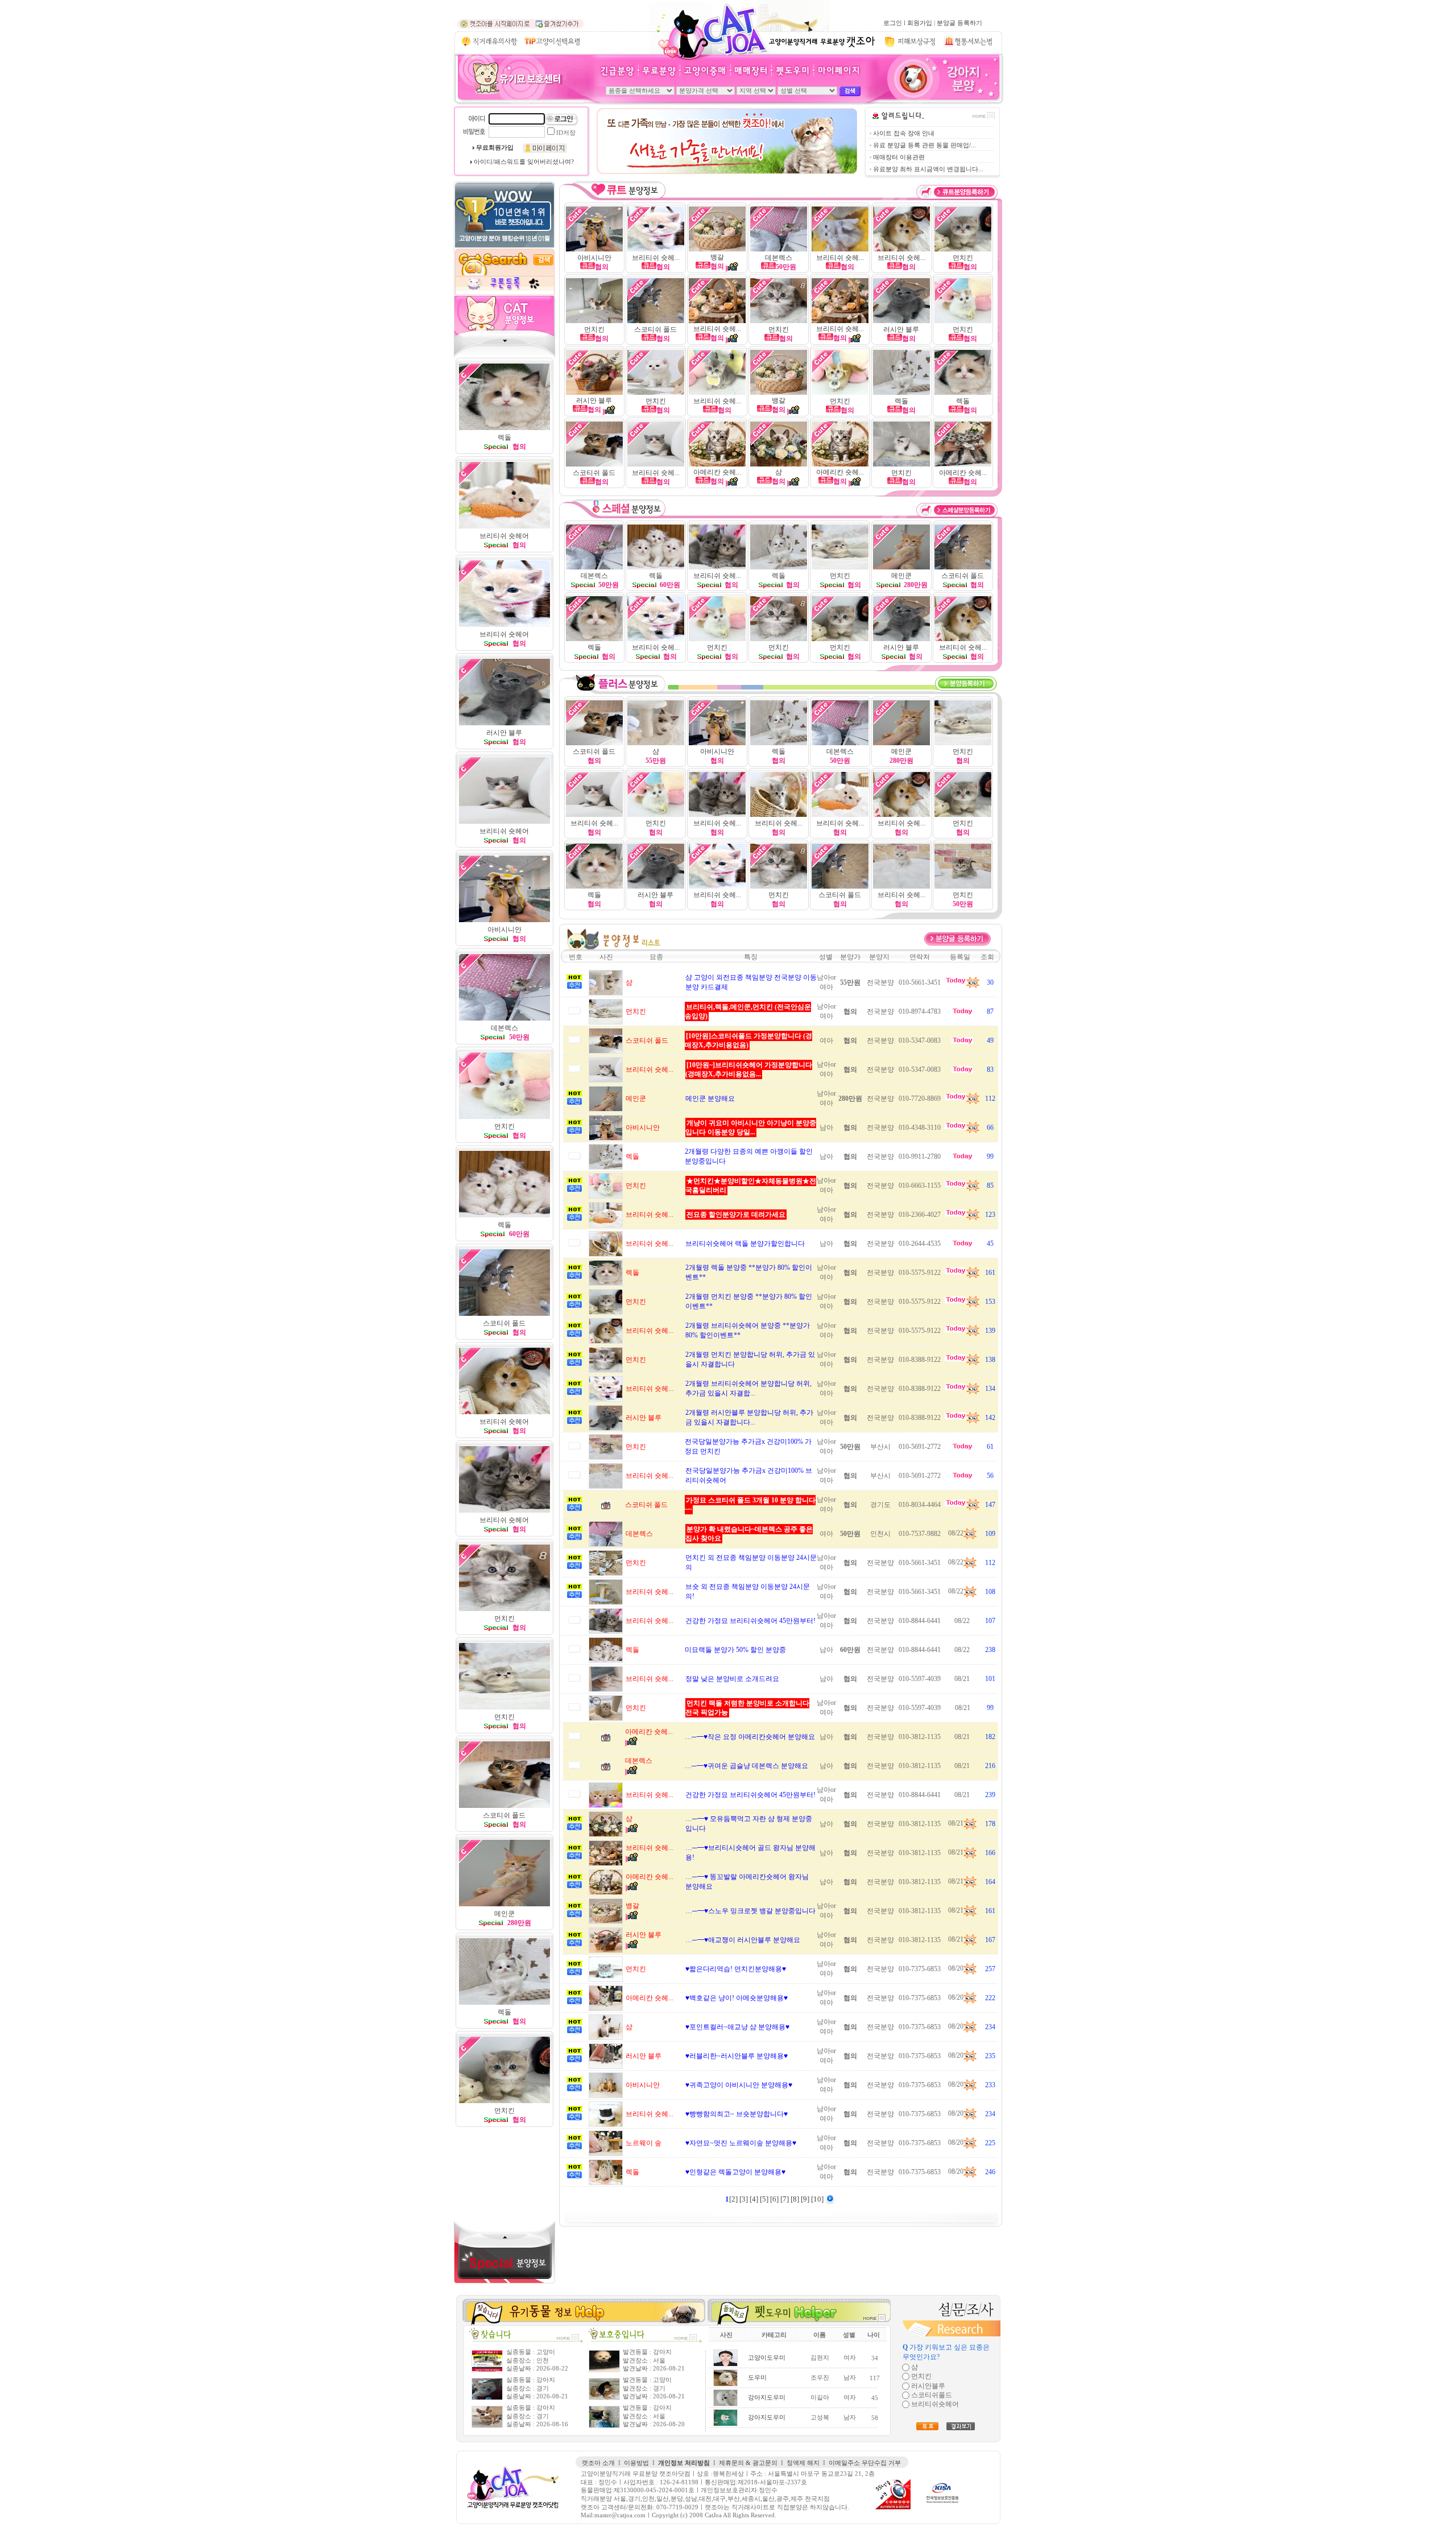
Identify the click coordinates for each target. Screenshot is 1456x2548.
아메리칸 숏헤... (717, 472)
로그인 (893, 23)
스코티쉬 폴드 (655, 329)
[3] (744, 2199)
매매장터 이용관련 (899, 157)
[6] (775, 2199)
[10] (818, 2199)
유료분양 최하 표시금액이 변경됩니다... (928, 169)
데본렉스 (779, 258)
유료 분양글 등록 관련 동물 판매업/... (925, 145)
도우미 (757, 2378)
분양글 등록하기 (959, 23)
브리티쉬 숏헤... (656, 258)
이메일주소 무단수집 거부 (865, 2463)
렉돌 (504, 1225)
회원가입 (920, 23)
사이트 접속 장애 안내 (904, 133)
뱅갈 (717, 257)
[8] (796, 2199)
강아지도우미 (767, 2398)
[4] (755, 2199)
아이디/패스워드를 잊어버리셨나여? (524, 162)
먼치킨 (504, 1717)
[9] (806, 2199)
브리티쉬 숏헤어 (504, 1520)
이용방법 (636, 2463)
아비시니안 (594, 258)
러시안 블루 (901, 329)
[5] (765, 2199)
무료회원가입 (495, 148)
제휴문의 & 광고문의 (748, 2463)
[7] (785, 2199)
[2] (734, 2199)
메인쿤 (901, 576)
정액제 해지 (803, 2463)
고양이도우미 (767, 2358)
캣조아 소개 (598, 2463)
